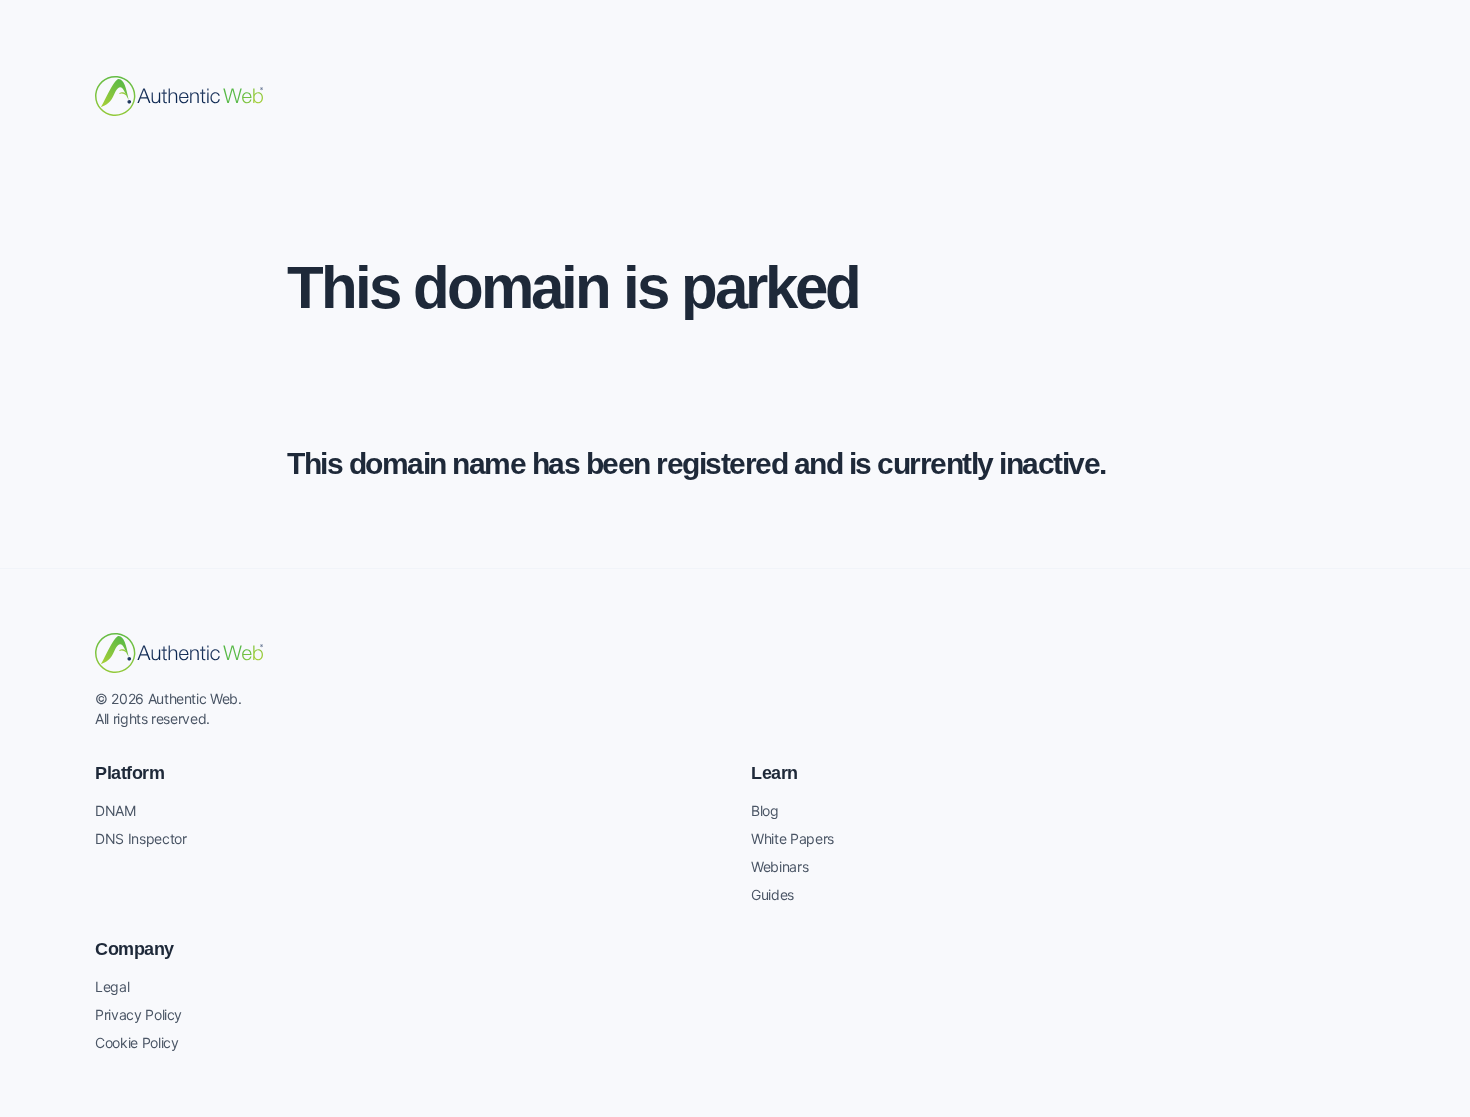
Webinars (779, 866)
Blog (765, 810)
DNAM (115, 810)
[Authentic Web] (179, 96)
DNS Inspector (140, 838)
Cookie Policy (136, 1042)
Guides (772, 894)
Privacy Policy (138, 1014)
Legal (112, 986)
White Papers (792, 838)
